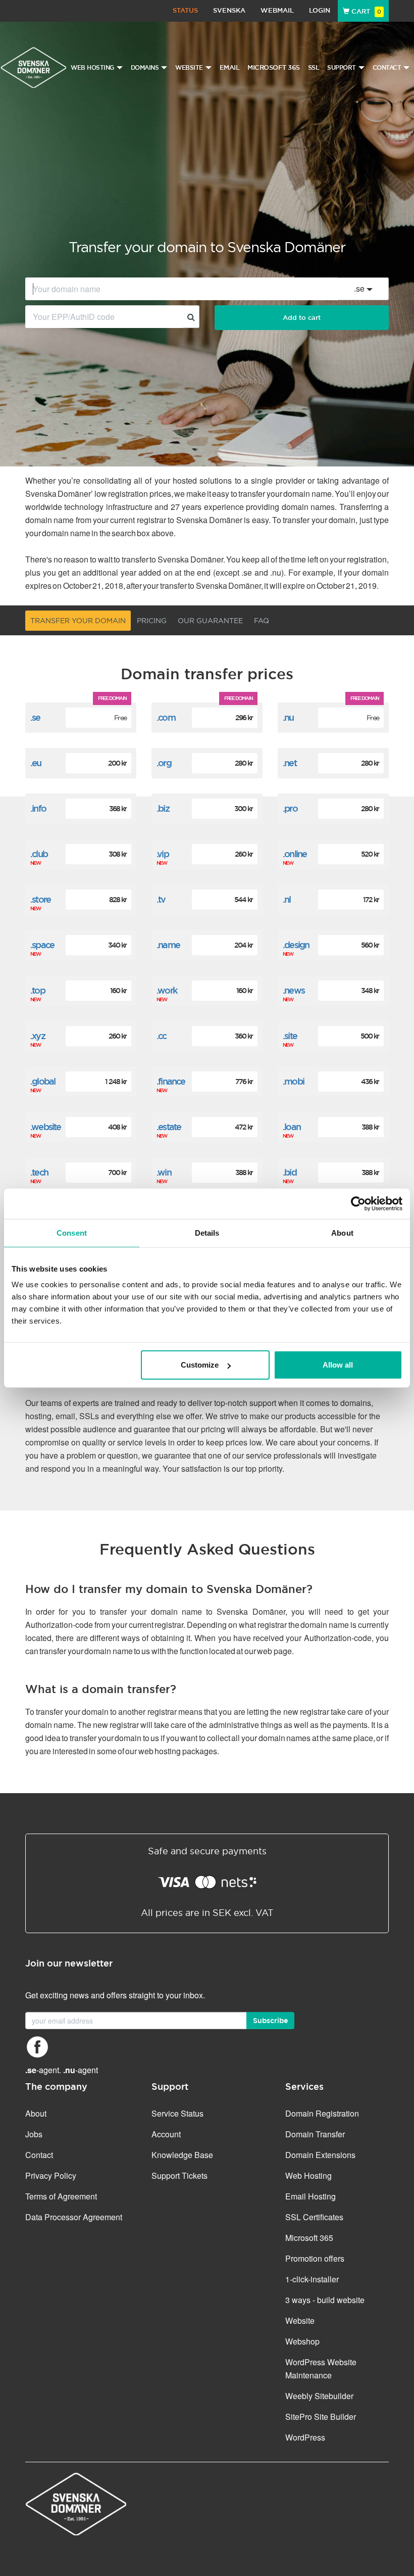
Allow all (338, 1365)
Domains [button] (145, 68)
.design (296, 945)
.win (164, 1172)
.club (39, 854)
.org (164, 763)
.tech (39, 1172)
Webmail (277, 10)
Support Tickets (179, 2175)
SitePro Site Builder (321, 2417)
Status (185, 10)
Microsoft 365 (274, 67)
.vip (163, 854)
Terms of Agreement (61, 2196)
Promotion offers (315, 2258)
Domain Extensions (320, 2155)
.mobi (293, 1081)
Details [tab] (207, 1232)
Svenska (229, 10)
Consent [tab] (72, 1232)
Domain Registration (322, 2113)
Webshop (302, 2341)
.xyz (38, 1036)
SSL (314, 67)
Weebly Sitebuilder (319, 2396)
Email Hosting (310, 2196)
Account (166, 2134)
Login (320, 10)
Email (230, 67)
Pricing (152, 621)
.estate (169, 1127)
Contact (39, 2155)
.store (40, 899)
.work (167, 990)
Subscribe (270, 2021)
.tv (161, 899)
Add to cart (302, 318)
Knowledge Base (182, 2155)
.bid (290, 1172)
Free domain (112, 698)
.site (290, 1036)
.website (46, 1127)
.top (38, 990)
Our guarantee (210, 621)
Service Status (177, 2113)
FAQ (262, 621)
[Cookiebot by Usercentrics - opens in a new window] (358, 1203)
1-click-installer (312, 2279)
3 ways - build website (325, 2300)
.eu (36, 763)
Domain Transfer (315, 2134)
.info (38, 808)
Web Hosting (308, 2175)
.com (166, 717)
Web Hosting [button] (92, 68)
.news (294, 990)
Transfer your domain (78, 621)
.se (35, 717)
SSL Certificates (314, 2217)
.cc (162, 1036)
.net (290, 763)
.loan (292, 1127)
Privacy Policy (51, 2175)
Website (300, 2321)
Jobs (34, 2134)
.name (168, 945)
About (36, 2113)
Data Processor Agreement (74, 2217)
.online (295, 854)
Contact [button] (387, 68)
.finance (171, 1081)
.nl (287, 899)
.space (42, 945)
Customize (200, 1365)
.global (43, 1081)
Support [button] (342, 68)
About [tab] (342, 1232)
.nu (288, 717)
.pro (290, 808)
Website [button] (189, 68)
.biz (163, 808)
